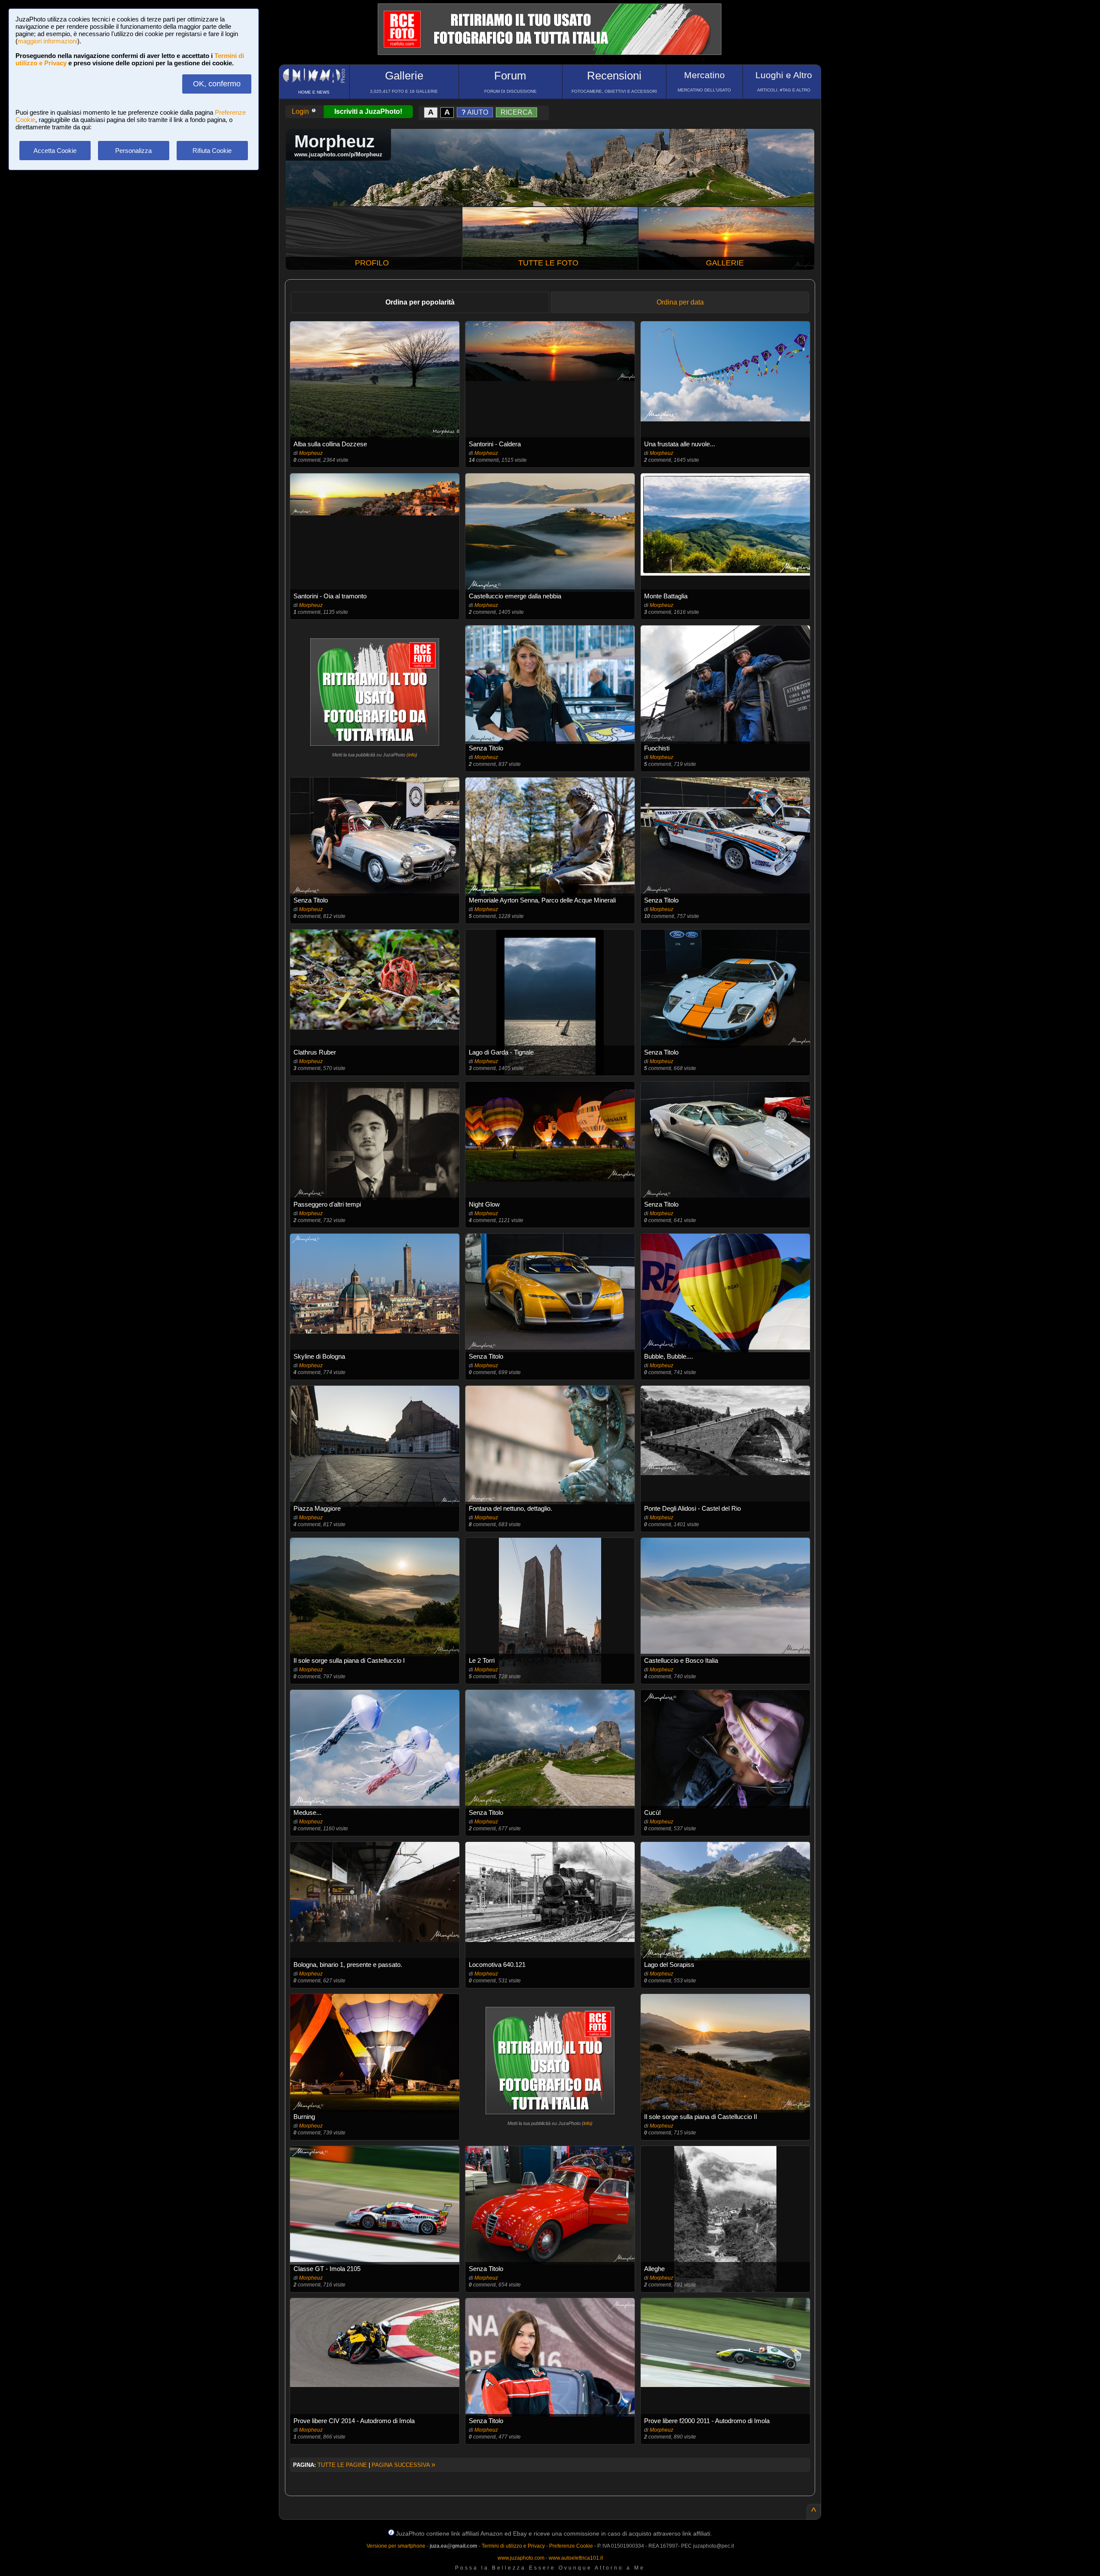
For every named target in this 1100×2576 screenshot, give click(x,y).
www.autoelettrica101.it (576, 2558)
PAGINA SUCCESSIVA (403, 2465)
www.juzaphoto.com (521, 2558)
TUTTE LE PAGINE (342, 2465)
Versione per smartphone (396, 2546)
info (412, 755)
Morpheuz (311, 453)
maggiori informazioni (47, 41)
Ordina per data (680, 302)
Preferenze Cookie (571, 2546)
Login (301, 111)
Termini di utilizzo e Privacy (513, 2546)
